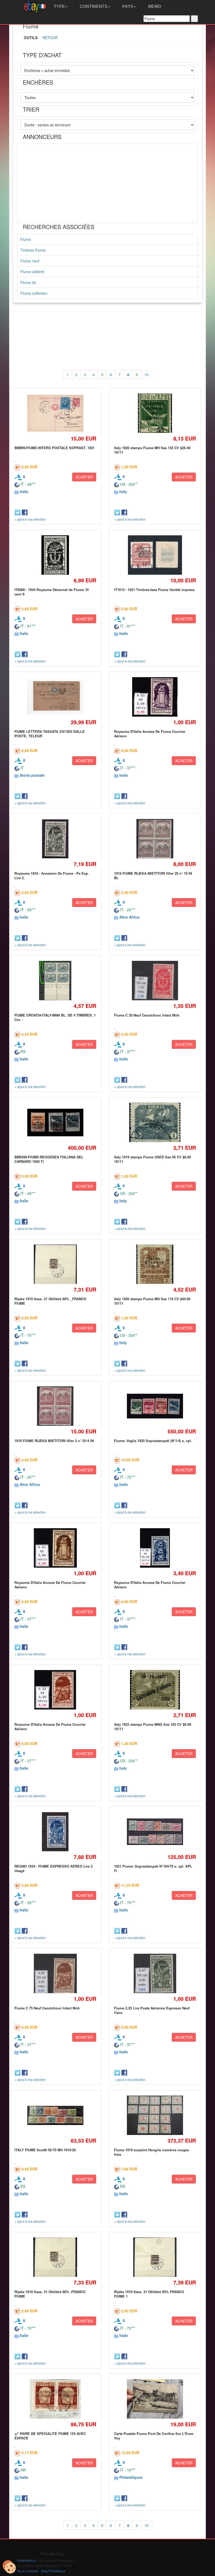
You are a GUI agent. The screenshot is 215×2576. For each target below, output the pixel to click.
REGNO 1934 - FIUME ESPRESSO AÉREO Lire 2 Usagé (53, 1868)
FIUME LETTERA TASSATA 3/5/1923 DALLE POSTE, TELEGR (50, 734)
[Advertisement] (107, 183)
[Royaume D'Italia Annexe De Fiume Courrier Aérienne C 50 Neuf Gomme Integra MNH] (55, 1548)
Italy (123, 491)
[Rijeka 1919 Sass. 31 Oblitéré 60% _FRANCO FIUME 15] (55, 1264)
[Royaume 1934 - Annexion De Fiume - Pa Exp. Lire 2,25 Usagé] (55, 839)
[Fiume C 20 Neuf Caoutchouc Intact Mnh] (155, 981)
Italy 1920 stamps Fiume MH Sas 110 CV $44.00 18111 (152, 1301)
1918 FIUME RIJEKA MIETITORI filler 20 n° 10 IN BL (153, 875)
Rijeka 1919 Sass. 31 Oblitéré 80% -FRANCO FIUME (50, 2294)
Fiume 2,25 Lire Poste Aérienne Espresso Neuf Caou (152, 2010)
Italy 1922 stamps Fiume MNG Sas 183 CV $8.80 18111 (153, 1726)
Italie (24, 491)
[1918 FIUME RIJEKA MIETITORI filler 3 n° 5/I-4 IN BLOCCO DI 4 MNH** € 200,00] (55, 1406)
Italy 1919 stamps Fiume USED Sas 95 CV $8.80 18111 (152, 1159)
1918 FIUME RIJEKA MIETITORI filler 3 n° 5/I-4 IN (54, 1441)
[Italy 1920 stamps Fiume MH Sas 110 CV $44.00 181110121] (155, 1264)
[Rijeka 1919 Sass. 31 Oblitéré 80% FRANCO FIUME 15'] (155, 2257)
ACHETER (84, 477)
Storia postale (32, 775)
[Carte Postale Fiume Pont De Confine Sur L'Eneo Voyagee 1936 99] (155, 2399)
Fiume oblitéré (32, 272)
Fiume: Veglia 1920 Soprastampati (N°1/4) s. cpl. (153, 1441)
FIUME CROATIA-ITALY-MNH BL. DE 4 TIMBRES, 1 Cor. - (55, 1017)
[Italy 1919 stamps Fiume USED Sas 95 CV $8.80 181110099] (155, 1123)
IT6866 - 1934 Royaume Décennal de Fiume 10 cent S (52, 592)
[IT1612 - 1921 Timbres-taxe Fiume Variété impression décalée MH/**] (155, 555)
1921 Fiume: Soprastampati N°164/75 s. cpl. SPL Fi (153, 1868)
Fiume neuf (30, 261)
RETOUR (50, 38)
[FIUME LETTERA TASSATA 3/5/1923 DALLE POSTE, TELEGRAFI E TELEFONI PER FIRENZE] (55, 697)
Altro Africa (129, 917)
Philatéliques (131, 2477)
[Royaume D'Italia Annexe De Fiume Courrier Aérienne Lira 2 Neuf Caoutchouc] (155, 1548)
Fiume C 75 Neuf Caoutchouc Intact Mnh (47, 2008)
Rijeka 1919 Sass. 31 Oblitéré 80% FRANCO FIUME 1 (149, 2294)
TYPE (59, 6)
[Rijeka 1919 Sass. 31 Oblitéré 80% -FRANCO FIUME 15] (55, 2257)
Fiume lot (28, 282)
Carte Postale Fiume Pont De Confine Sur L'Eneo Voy (154, 2436)
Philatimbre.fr (26, 2560)
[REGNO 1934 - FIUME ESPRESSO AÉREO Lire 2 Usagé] (55, 1832)
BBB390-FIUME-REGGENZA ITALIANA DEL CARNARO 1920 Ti (49, 1159)
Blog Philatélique (53, 2571)
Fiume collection (34, 293)
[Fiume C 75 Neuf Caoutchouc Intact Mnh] (55, 1974)
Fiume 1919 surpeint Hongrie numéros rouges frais (151, 2152)
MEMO (154, 6)
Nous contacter (28, 2571)
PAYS (127, 6)
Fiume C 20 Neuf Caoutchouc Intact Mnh (147, 1015)
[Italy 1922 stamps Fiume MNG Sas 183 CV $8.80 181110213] (155, 1690)
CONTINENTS (93, 6)
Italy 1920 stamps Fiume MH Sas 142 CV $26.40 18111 (152, 450)
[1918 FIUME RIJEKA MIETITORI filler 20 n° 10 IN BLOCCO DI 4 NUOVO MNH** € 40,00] (155, 839)
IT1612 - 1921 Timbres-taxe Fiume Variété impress (154, 590)
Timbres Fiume (33, 250)
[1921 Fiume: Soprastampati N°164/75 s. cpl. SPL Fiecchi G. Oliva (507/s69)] (155, 1832)
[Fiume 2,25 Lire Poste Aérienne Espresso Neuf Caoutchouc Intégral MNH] (155, 1974)
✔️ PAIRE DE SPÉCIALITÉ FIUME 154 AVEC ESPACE (50, 2436)
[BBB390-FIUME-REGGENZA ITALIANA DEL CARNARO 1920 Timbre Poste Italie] (55, 1123)
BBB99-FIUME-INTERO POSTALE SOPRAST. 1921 (55, 448)
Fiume (26, 239)
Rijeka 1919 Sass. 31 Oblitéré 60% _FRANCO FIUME (50, 1301)
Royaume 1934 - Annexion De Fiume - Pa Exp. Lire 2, (52, 875)
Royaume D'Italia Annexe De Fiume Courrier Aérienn (150, 734)
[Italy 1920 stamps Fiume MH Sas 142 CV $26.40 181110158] (155, 413)
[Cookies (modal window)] (9, 2567)
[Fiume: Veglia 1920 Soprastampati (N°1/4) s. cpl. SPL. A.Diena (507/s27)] (155, 1406)
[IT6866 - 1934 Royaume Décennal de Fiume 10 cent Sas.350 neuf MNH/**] (55, 555)
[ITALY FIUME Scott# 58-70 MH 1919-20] (55, 2115)
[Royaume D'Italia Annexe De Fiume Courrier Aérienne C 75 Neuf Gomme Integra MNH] (55, 1690)
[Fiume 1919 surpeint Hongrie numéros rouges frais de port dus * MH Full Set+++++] (155, 2115)
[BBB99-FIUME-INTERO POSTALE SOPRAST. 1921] (55, 413)
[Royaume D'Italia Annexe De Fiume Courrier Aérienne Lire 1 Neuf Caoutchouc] (155, 697)
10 (147, 375)
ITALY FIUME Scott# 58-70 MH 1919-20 (45, 2150)
